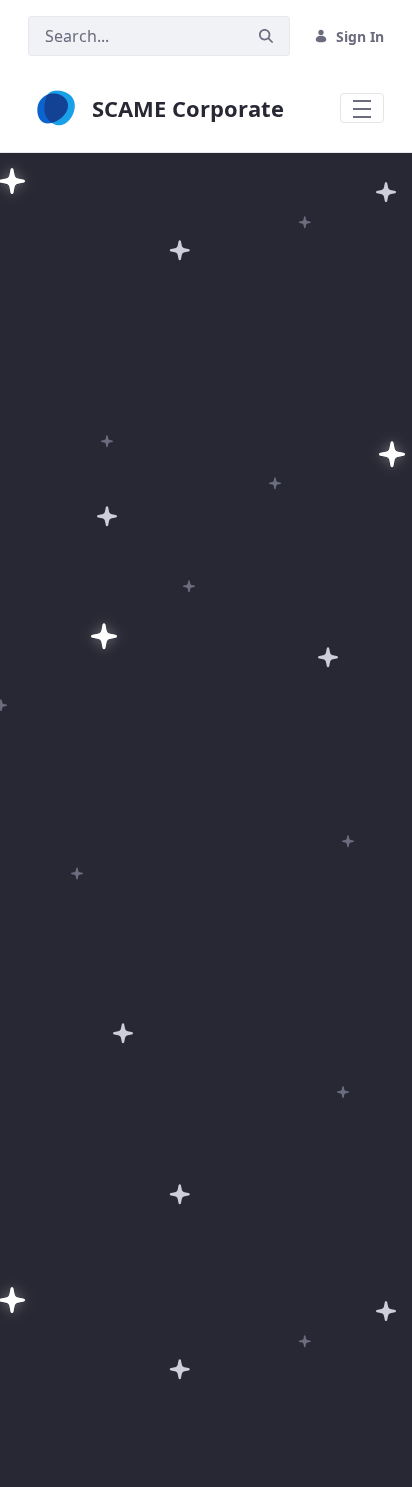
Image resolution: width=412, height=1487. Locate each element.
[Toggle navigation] (362, 108)
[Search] (266, 36)
